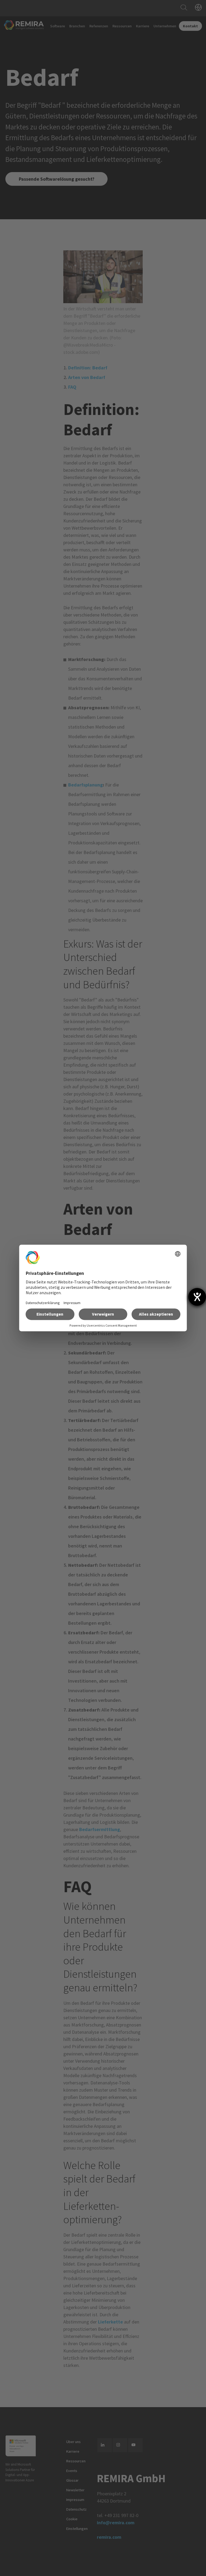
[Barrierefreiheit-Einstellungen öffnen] (197, 1297)
